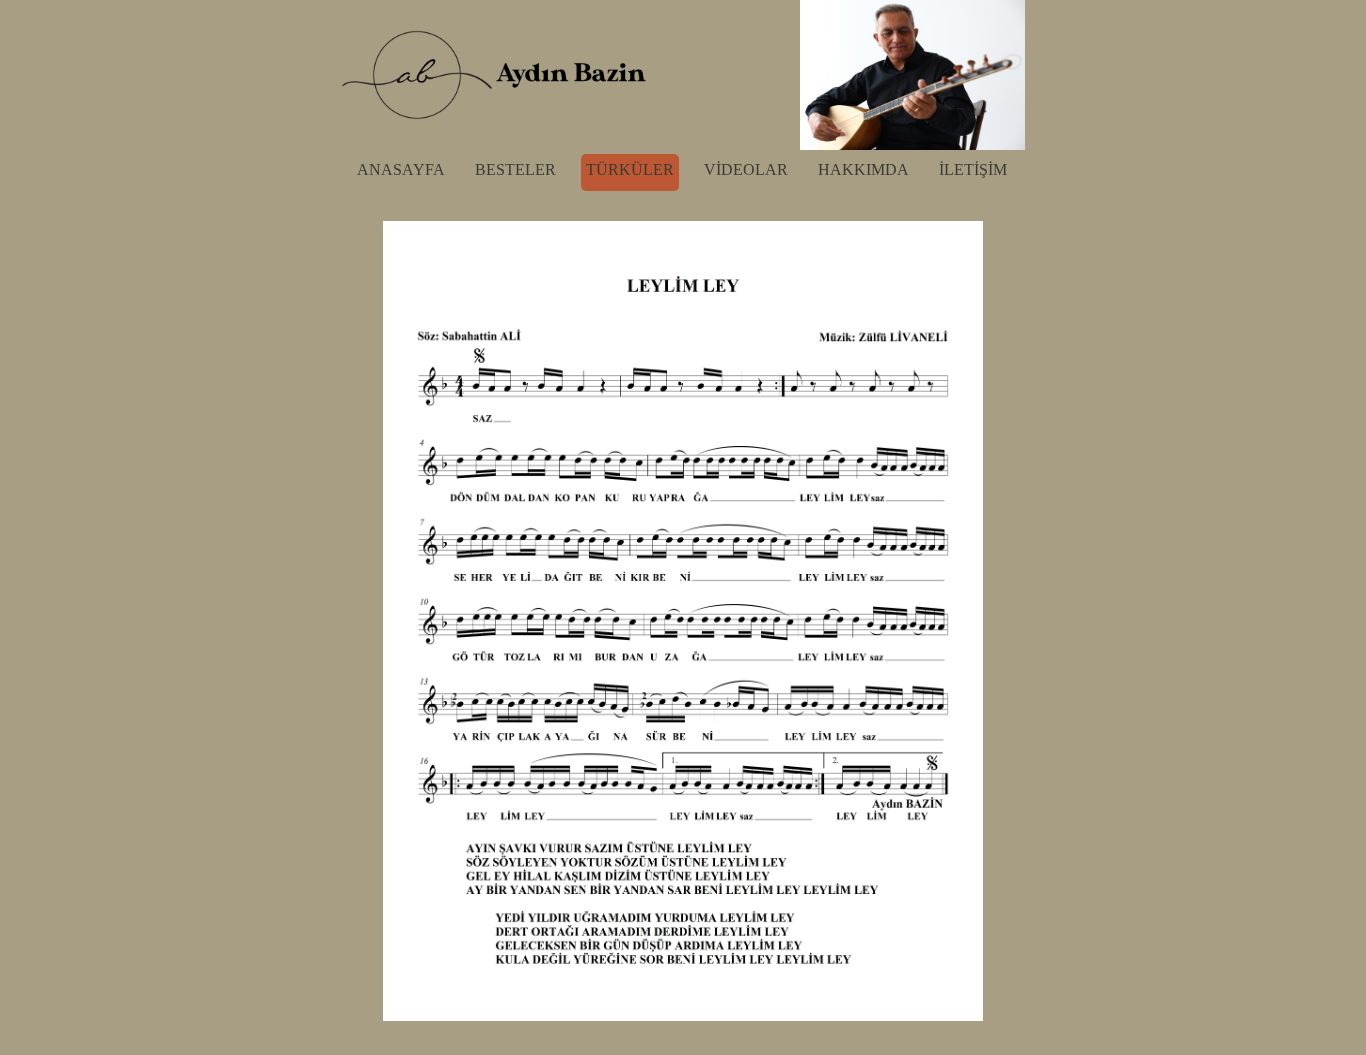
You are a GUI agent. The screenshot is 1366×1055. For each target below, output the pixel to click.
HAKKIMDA (863, 169)
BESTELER (515, 169)
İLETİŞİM (973, 169)
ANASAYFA (401, 169)
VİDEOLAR (746, 169)
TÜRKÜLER (630, 169)
